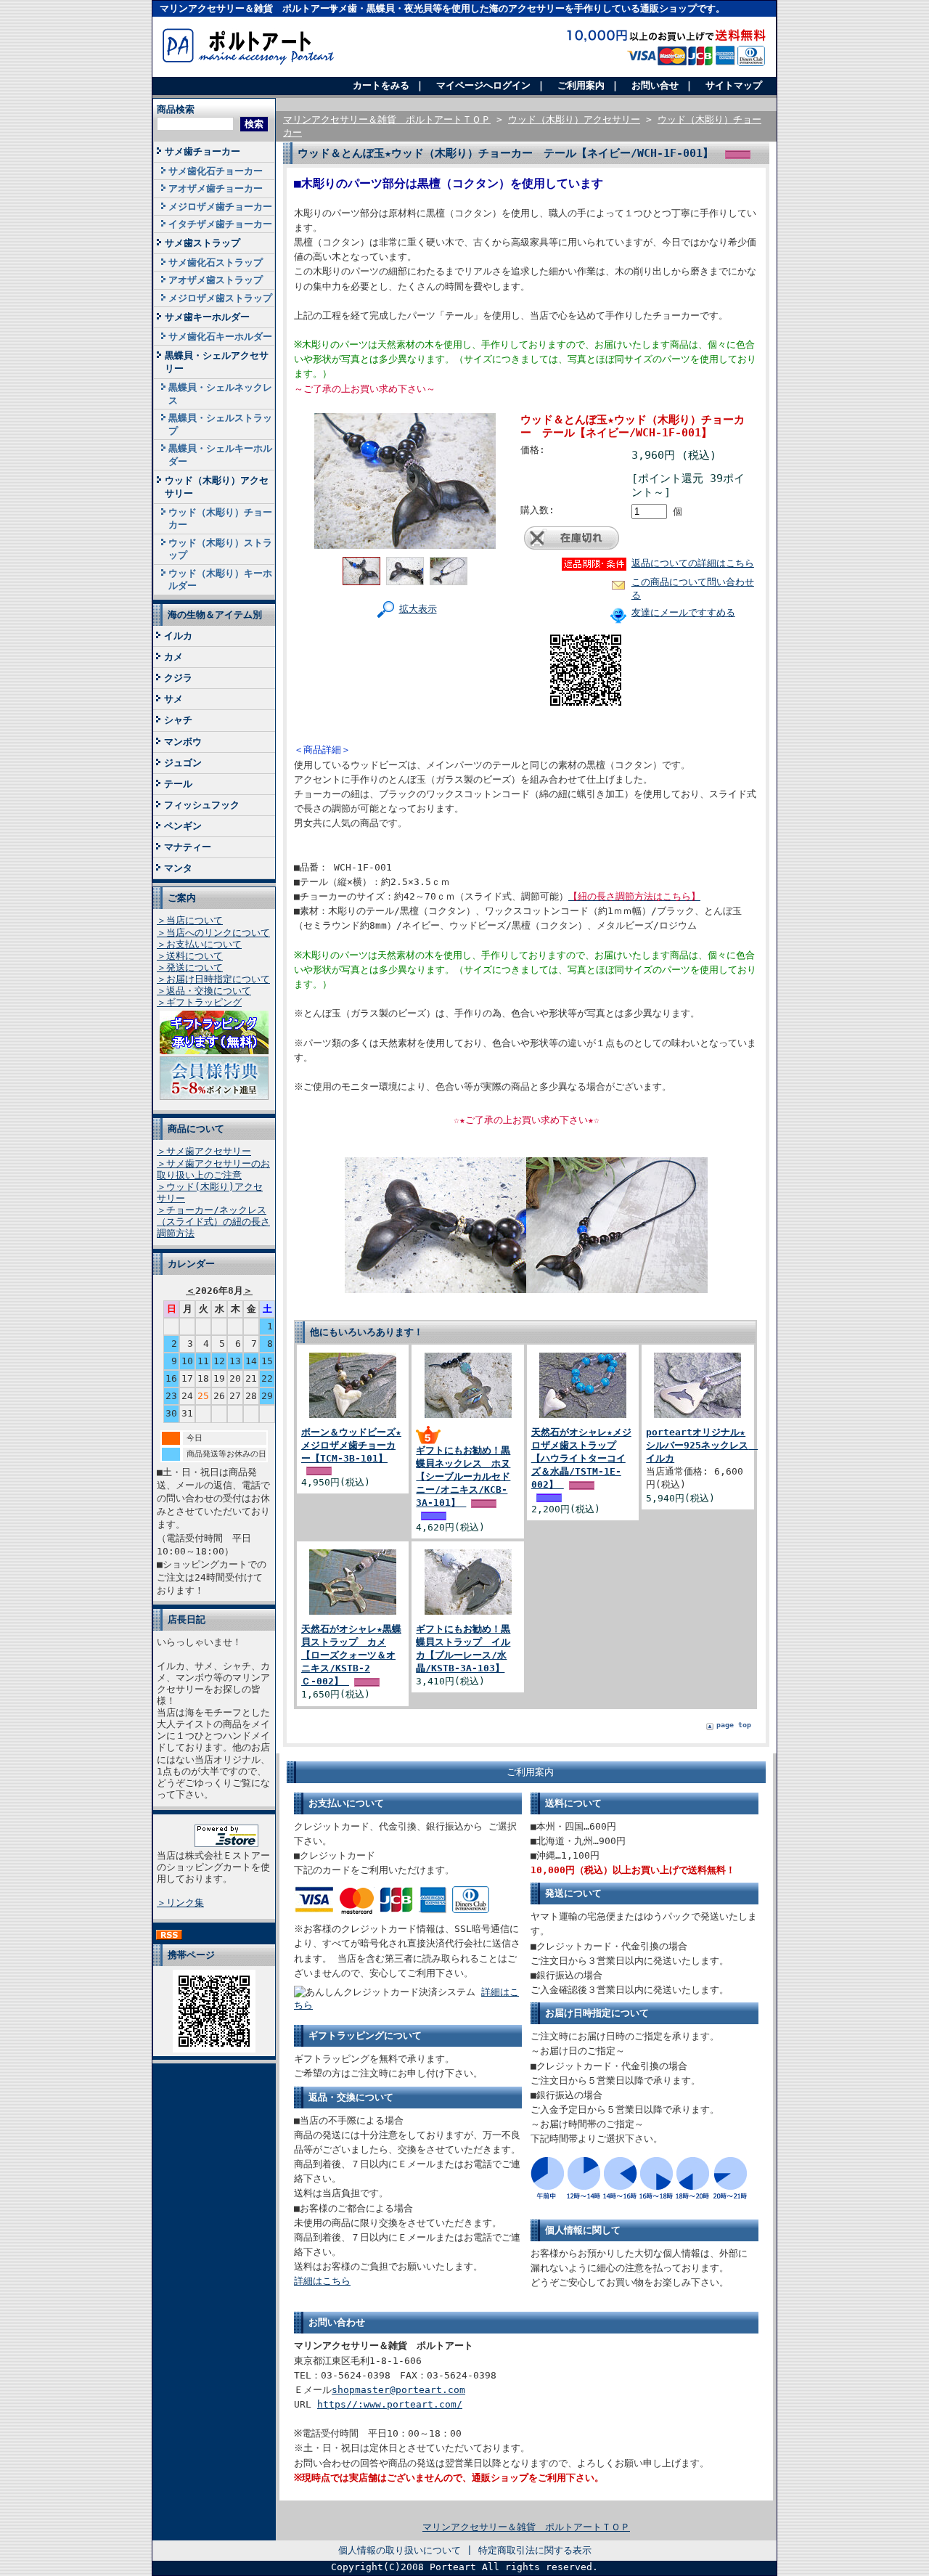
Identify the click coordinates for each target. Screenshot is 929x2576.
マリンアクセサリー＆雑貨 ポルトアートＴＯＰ (387, 119)
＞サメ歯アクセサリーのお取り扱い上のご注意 (213, 1169)
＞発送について (190, 967)
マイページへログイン (483, 85)
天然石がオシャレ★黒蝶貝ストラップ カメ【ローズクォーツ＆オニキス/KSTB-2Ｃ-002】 (351, 1655)
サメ (173, 699)
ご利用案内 (581, 85)
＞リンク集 (180, 1903)
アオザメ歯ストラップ (216, 280)
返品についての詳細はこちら (693, 563)
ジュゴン (183, 763)
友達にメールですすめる (683, 612)
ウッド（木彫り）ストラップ (220, 549)
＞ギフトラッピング (199, 1002)
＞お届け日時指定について (213, 979)
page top (734, 1725)
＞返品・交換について (204, 991)
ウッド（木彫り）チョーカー (220, 518)
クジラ (178, 678)
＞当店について (190, 920)
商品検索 (176, 109)
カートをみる (381, 85)
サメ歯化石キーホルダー (220, 337)
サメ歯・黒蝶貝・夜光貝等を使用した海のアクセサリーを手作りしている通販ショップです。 (527, 8)
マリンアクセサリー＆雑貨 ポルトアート (249, 8)
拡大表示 (418, 609)
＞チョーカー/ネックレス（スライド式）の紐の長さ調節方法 (213, 1222)
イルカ (178, 636)
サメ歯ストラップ (202, 243)
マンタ (178, 868)
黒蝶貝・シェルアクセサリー (217, 362)
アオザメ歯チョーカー (216, 188)
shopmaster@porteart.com (398, 2390)
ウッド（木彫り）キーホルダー (220, 579)
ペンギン (183, 826)
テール (178, 784)
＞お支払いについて (199, 944)
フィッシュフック (202, 805)
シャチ (178, 720)
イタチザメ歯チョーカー (220, 224)
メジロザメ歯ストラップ (220, 298)
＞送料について (190, 956)
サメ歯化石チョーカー (216, 171)
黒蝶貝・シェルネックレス (220, 394)
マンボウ (183, 742)
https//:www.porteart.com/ (390, 2404)
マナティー (188, 847)
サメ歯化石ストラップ (216, 262)
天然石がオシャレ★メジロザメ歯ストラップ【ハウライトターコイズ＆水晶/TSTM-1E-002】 (581, 1459)
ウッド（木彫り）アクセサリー (217, 486)
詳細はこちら (322, 2281)
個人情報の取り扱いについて (400, 2550)
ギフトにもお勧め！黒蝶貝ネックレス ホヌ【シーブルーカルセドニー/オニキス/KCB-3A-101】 (463, 1477)
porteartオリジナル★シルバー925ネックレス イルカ (702, 1445)
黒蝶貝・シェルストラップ (220, 424)
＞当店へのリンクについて (213, 933)
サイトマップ (734, 85)
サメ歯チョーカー (202, 151)
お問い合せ (655, 85)
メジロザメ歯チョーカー (220, 207)
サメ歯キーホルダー (207, 317)
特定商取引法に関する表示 (535, 2550)
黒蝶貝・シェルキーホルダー (220, 455)
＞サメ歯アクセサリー (204, 1151)
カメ (173, 657)
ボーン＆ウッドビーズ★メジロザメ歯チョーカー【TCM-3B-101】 (351, 1445)
